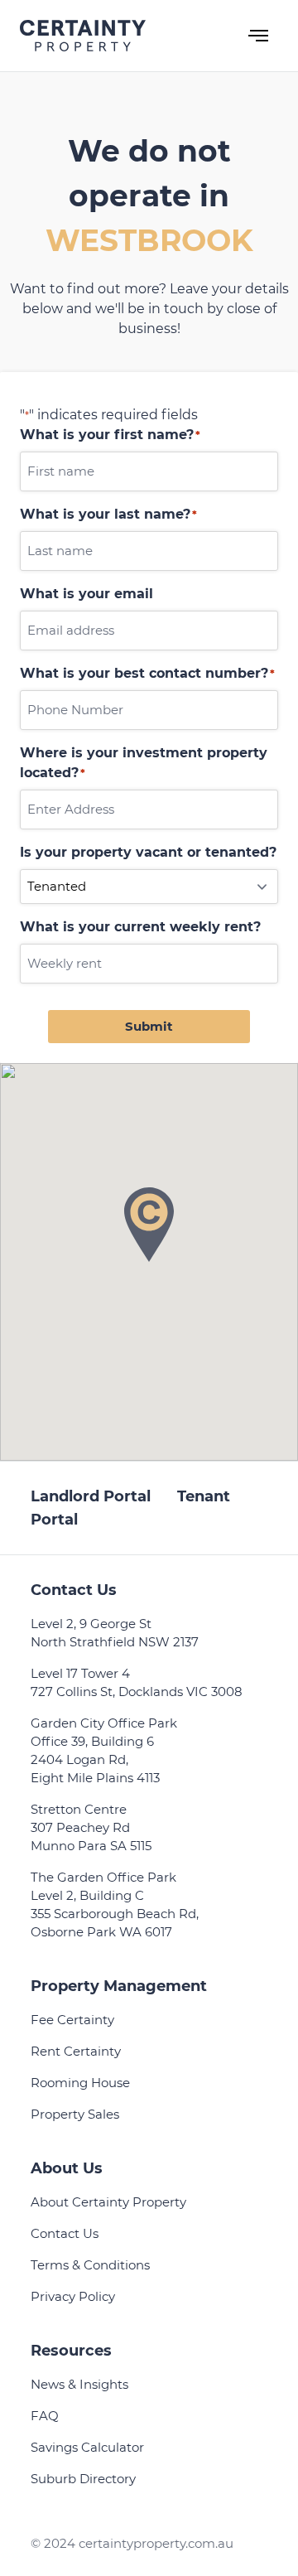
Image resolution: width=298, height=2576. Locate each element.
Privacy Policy (73, 2296)
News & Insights (79, 2384)
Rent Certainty (76, 2051)
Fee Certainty (72, 2020)
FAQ (45, 2416)
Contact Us (65, 2233)
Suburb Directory (83, 2479)
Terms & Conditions (90, 2265)
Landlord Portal (91, 1496)
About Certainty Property (108, 2202)
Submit (149, 1026)
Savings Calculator (87, 2447)
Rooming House (80, 2083)
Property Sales (75, 2114)
